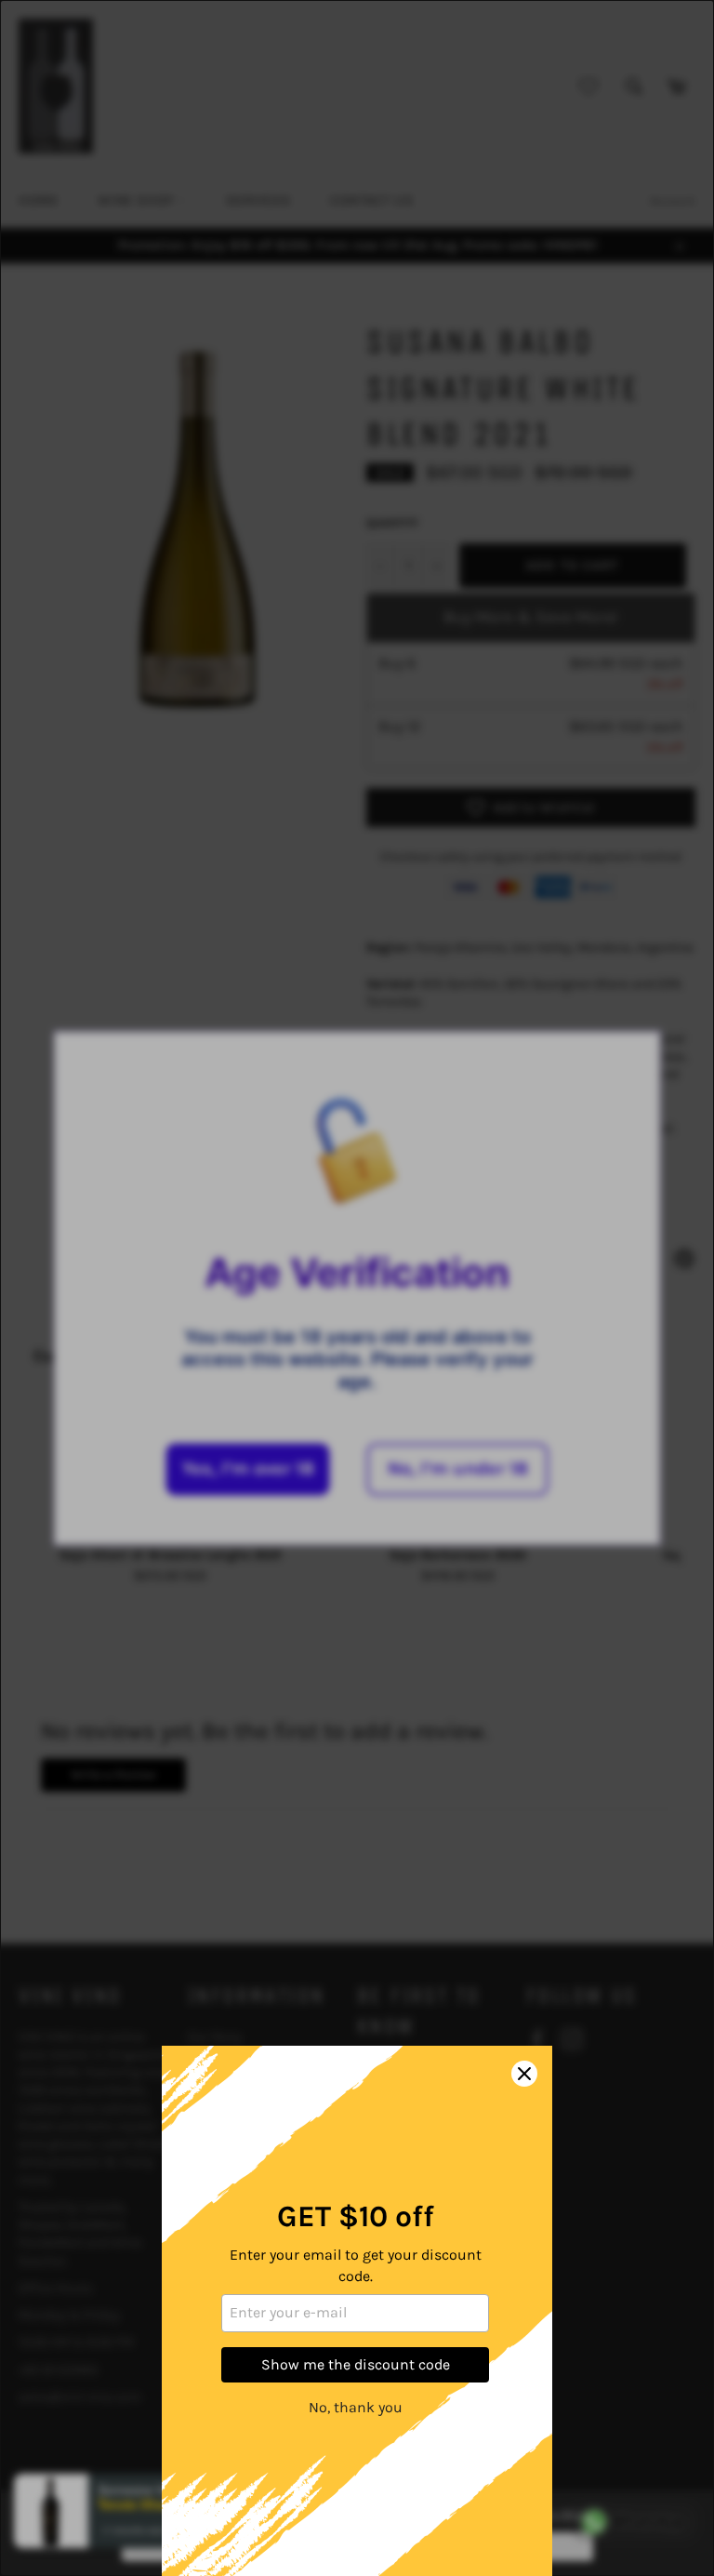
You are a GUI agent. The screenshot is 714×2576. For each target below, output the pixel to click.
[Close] (524, 2074)
